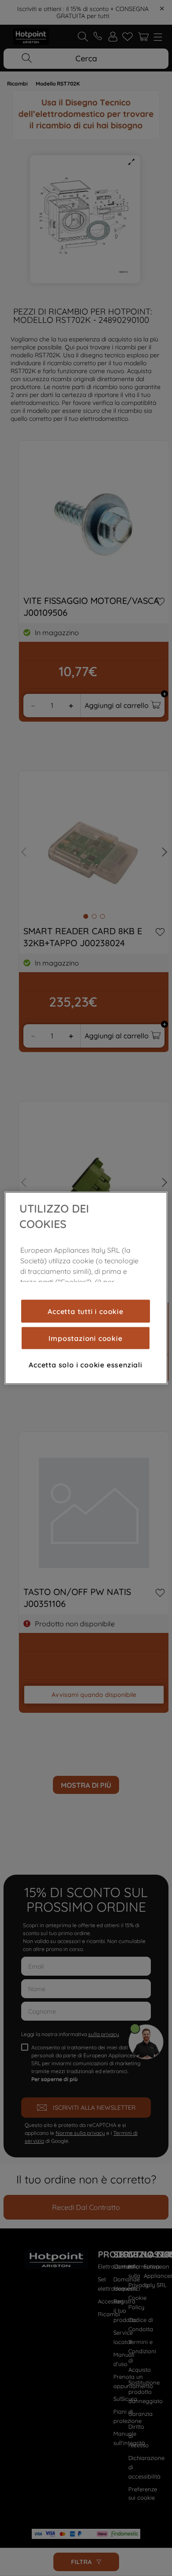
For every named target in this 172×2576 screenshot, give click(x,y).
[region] (86, 1288)
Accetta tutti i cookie (86, 1311)
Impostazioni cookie (85, 1338)
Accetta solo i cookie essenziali (86, 1364)
